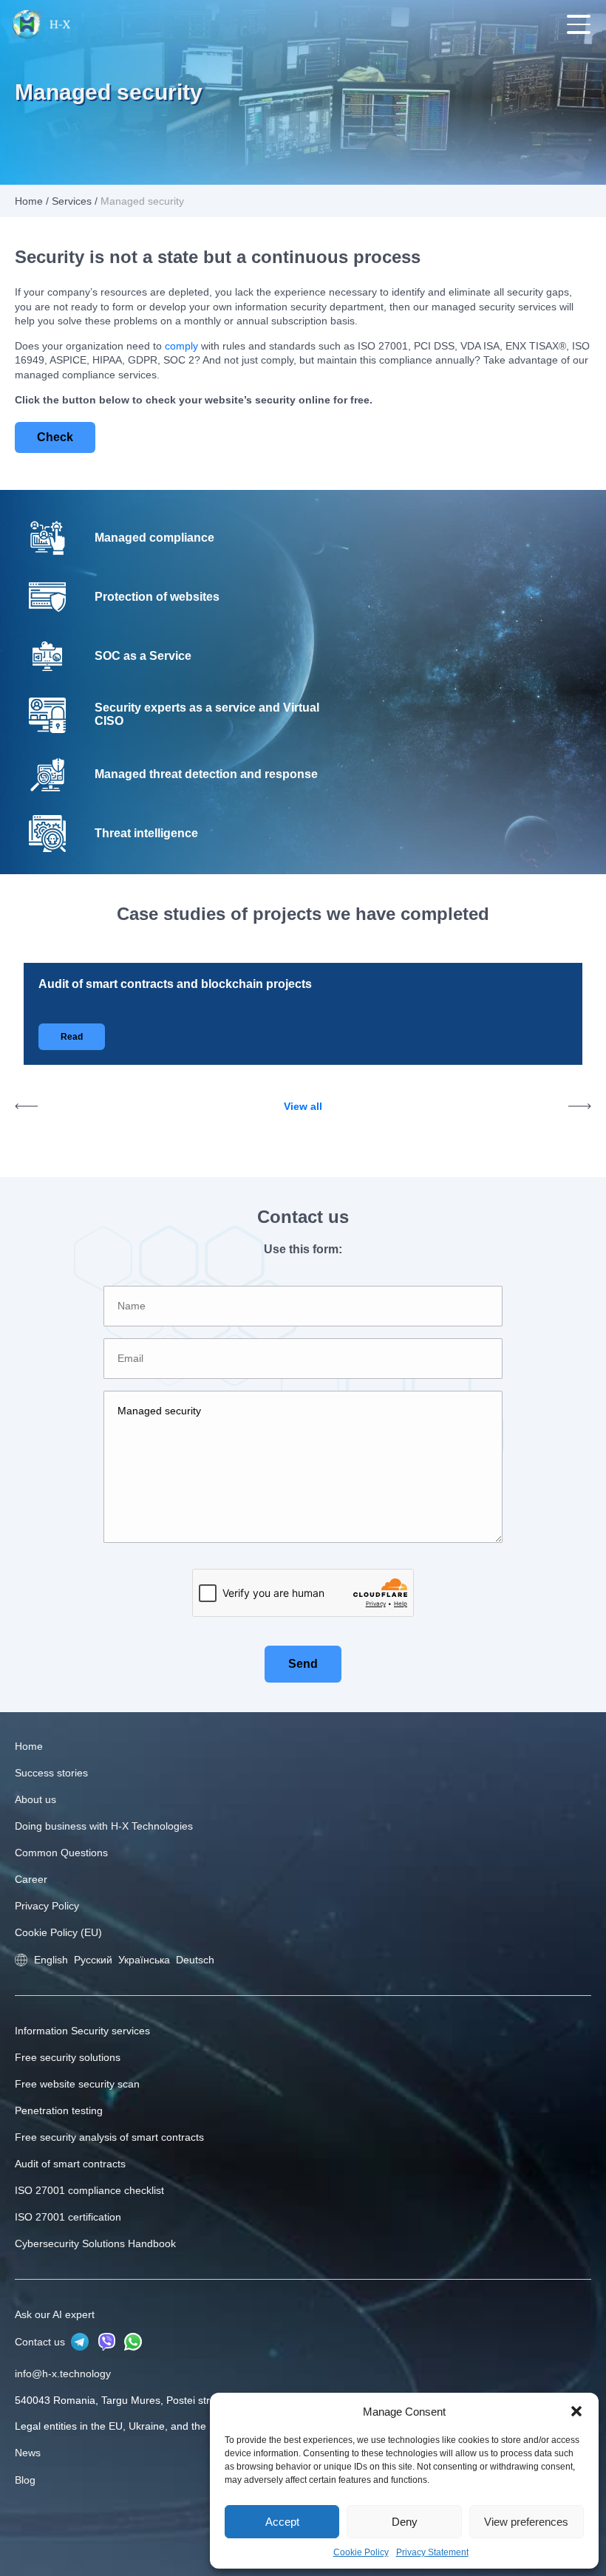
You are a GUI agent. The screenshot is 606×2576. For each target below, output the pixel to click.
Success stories (51, 1773)
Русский (93, 1960)
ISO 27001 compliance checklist (89, 2190)
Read (72, 1037)
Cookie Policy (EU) (58, 1932)
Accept (282, 2522)
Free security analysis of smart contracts (109, 2137)
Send (303, 1664)
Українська (144, 1960)
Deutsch (195, 1960)
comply (181, 346)
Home (29, 201)
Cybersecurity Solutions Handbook (95, 2243)
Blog (25, 2480)
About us (35, 1799)
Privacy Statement (432, 2552)
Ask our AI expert (55, 2314)
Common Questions (61, 1853)
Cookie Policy (361, 2552)
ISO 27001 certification (68, 2217)
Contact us (41, 2342)
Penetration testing (59, 2110)
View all (303, 1106)
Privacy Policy (47, 1906)
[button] (576, 2411)
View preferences (526, 2522)
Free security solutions (68, 2057)
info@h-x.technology (63, 2374)
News (28, 2453)
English (51, 1960)
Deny (405, 2522)
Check (55, 437)
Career (31, 1879)
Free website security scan (77, 2084)
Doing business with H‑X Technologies (104, 1826)
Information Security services (82, 2031)
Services (72, 201)
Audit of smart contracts (70, 2164)
